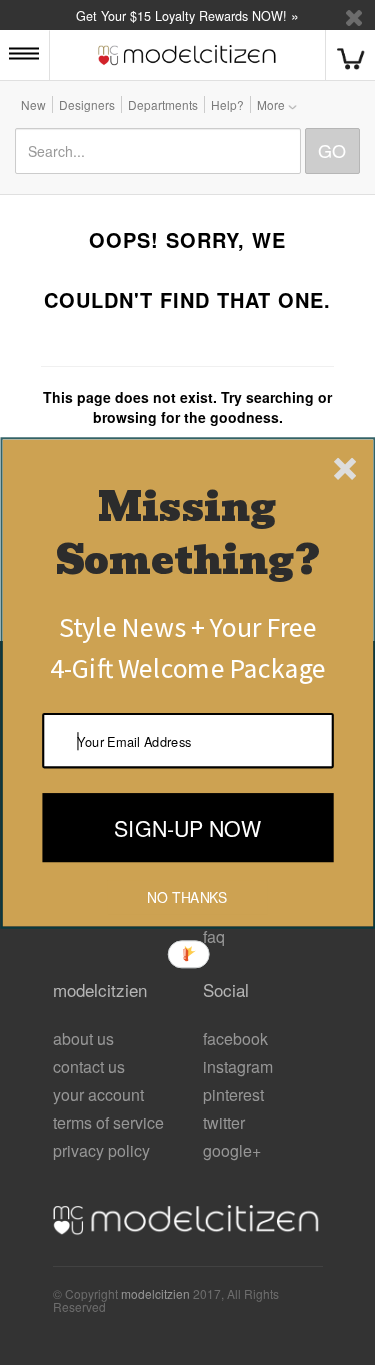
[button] (186, 534)
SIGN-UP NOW (187, 826)
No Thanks (187, 897)
